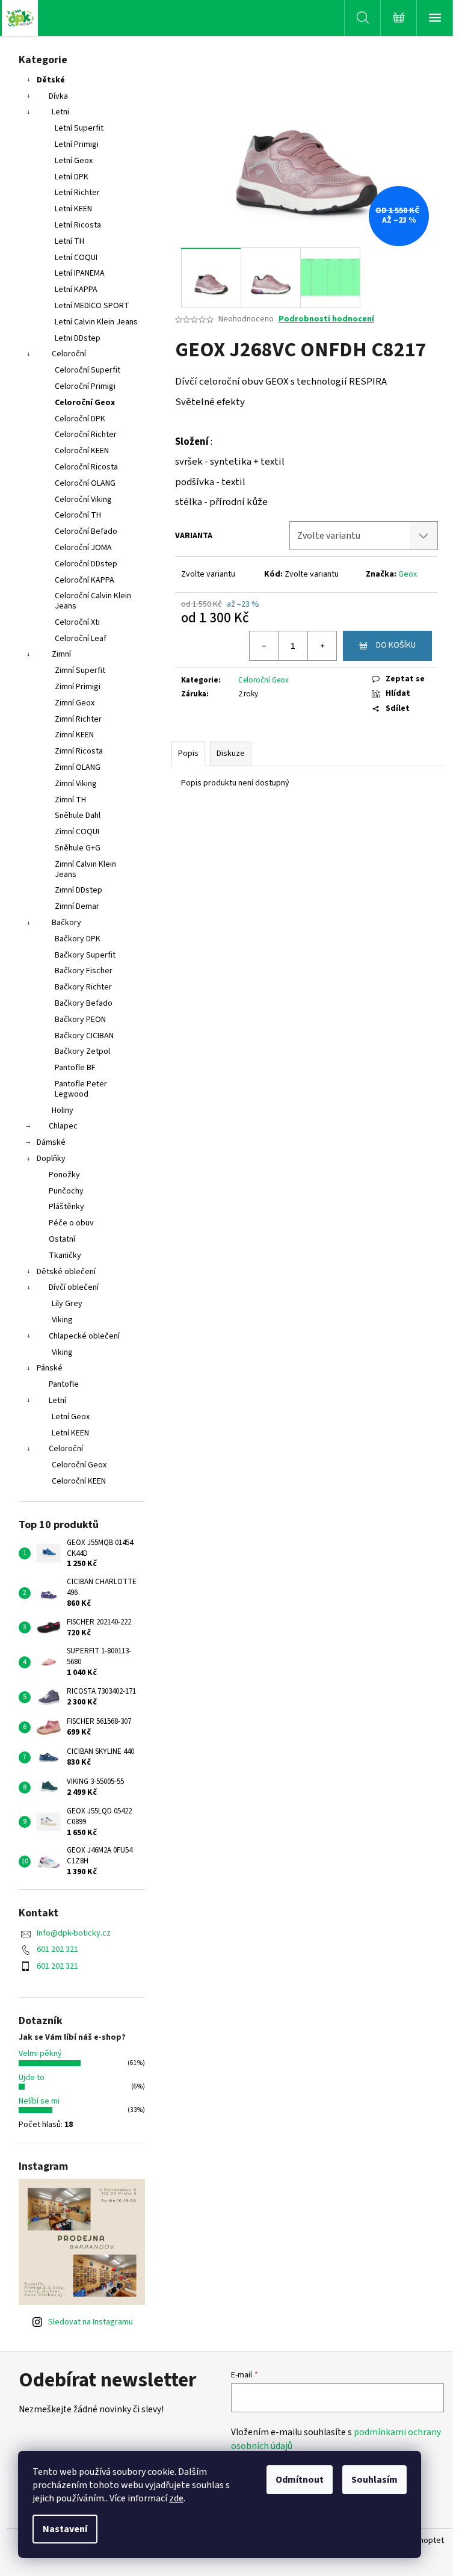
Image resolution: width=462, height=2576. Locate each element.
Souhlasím (374, 2480)
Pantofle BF (75, 1068)
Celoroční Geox (85, 403)
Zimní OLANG (78, 767)
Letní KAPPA (76, 289)
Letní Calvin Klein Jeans (96, 322)
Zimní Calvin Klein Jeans (85, 869)
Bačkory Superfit (85, 955)
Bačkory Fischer (84, 971)
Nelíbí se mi (39, 2101)
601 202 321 (57, 1949)
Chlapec (63, 1126)
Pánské (50, 1368)
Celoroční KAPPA (85, 580)
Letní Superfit (79, 128)
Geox (408, 574)
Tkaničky (65, 1255)
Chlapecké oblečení (84, 1336)
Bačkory (66, 923)
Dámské (51, 1142)
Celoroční (69, 354)
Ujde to (32, 2078)
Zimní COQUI (77, 832)
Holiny (63, 1110)
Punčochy (66, 1191)
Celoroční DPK (80, 419)
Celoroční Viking (83, 500)
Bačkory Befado (84, 1003)
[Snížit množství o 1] (264, 646)
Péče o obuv (71, 1223)
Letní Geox (74, 161)
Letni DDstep (78, 338)
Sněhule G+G (78, 848)
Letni (60, 112)
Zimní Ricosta (79, 751)
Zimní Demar (77, 906)
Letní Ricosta (78, 225)
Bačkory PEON (80, 1020)
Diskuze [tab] (231, 754)
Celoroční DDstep (86, 564)
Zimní (61, 654)
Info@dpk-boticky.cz (74, 1933)
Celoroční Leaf (81, 639)
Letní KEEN (73, 209)
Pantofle (64, 1384)
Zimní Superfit (80, 670)
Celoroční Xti (77, 622)
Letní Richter (77, 193)
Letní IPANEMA (80, 273)
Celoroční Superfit (88, 370)
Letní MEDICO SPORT (92, 306)
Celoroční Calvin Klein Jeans (93, 601)
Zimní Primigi (78, 687)
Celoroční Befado (86, 531)
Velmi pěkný (40, 2054)
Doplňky (51, 1159)
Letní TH (69, 241)
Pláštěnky (66, 1207)
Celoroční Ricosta (86, 467)
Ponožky (64, 1175)
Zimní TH (70, 800)
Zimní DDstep (79, 890)
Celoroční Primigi (85, 386)
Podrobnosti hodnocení (326, 319)
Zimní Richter (78, 719)
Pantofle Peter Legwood (81, 1089)
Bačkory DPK (78, 939)
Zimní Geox (75, 703)
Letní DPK (72, 177)
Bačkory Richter (83, 987)
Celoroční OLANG (85, 483)
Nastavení (65, 2529)
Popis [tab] (188, 754)
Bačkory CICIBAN (84, 1036)
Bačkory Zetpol (82, 1051)
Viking (62, 1320)
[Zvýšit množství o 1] (322, 646)
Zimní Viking (76, 784)
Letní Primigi (77, 144)
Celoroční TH (78, 515)
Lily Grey (67, 1304)
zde (176, 2498)
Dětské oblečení (66, 1272)
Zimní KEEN (74, 735)
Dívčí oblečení (74, 1287)
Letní (57, 1401)
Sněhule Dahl (78, 816)
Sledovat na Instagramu (91, 2322)
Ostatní (62, 1239)
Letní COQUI (76, 258)
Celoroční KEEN (82, 451)
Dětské (51, 80)
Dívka (58, 96)
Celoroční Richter (86, 435)
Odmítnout (300, 2480)
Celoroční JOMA (83, 548)
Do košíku (396, 645)
